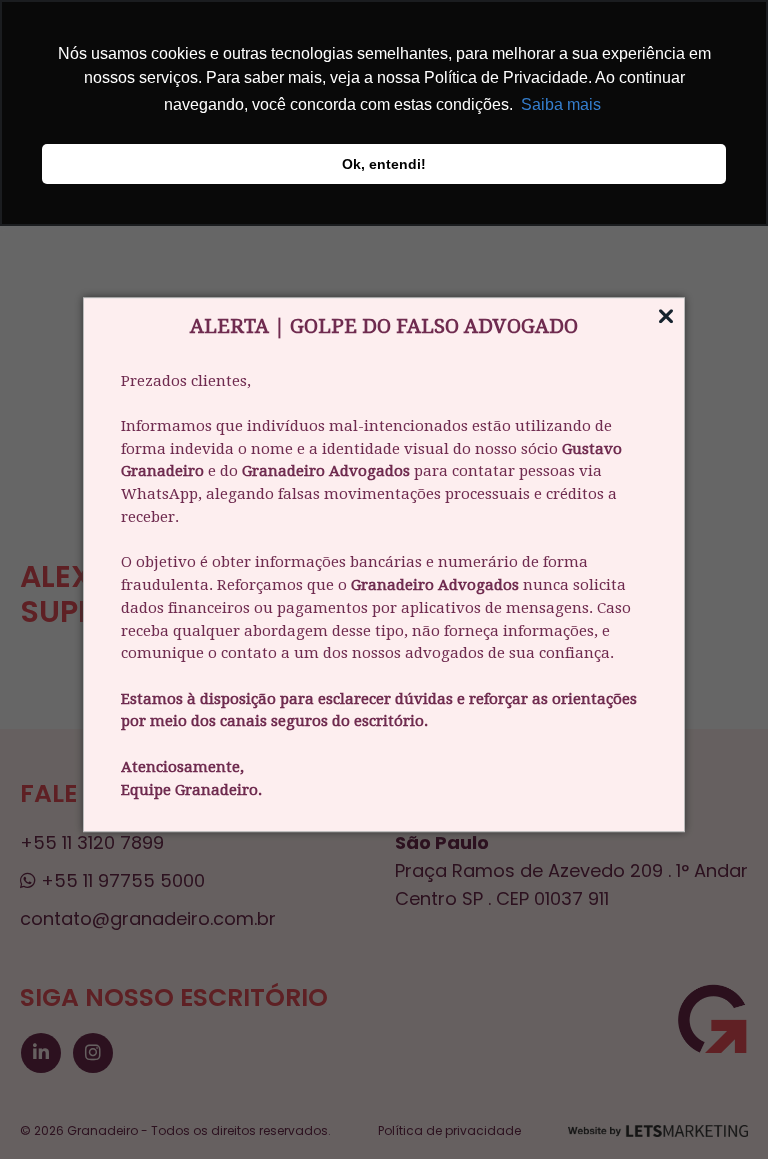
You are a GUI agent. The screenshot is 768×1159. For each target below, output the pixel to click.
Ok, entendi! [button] (384, 164)
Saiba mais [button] (561, 104)
